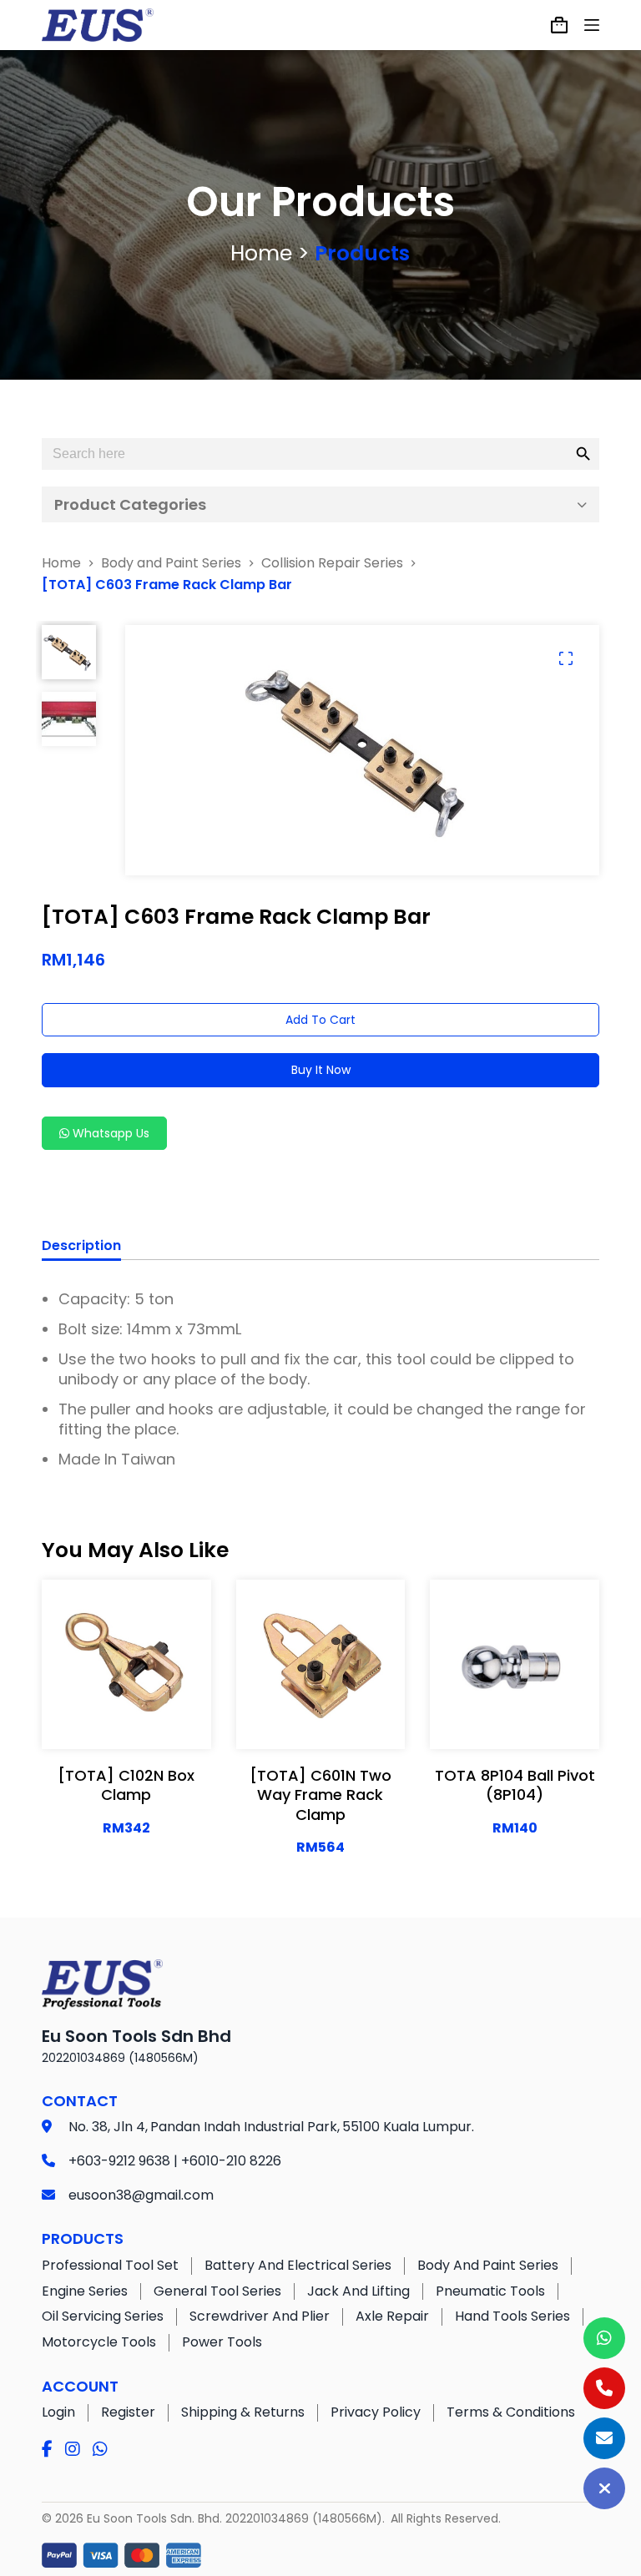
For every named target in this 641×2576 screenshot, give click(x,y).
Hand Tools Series (512, 2316)
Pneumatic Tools (490, 2291)
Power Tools (222, 2342)
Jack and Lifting (358, 2291)
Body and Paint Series (488, 2265)
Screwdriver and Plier (260, 2316)
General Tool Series (217, 2291)
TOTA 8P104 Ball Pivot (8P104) (515, 1785)
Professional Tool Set (110, 2265)
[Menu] (592, 25)
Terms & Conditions (511, 2412)
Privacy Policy (376, 2412)
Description (81, 1246)
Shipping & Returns (243, 2412)
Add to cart (320, 1020)
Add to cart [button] (126, 1720)
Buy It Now (321, 1070)
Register (128, 2412)
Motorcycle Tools (99, 2342)
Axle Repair (392, 2316)
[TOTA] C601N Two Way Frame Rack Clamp (320, 1795)
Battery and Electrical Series (298, 2265)
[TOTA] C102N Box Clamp (126, 1785)
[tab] (81, 1248)
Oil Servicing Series (103, 2316)
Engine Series (85, 2291)
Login (58, 2412)
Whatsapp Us (109, 1133)
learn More (126, 1678)
